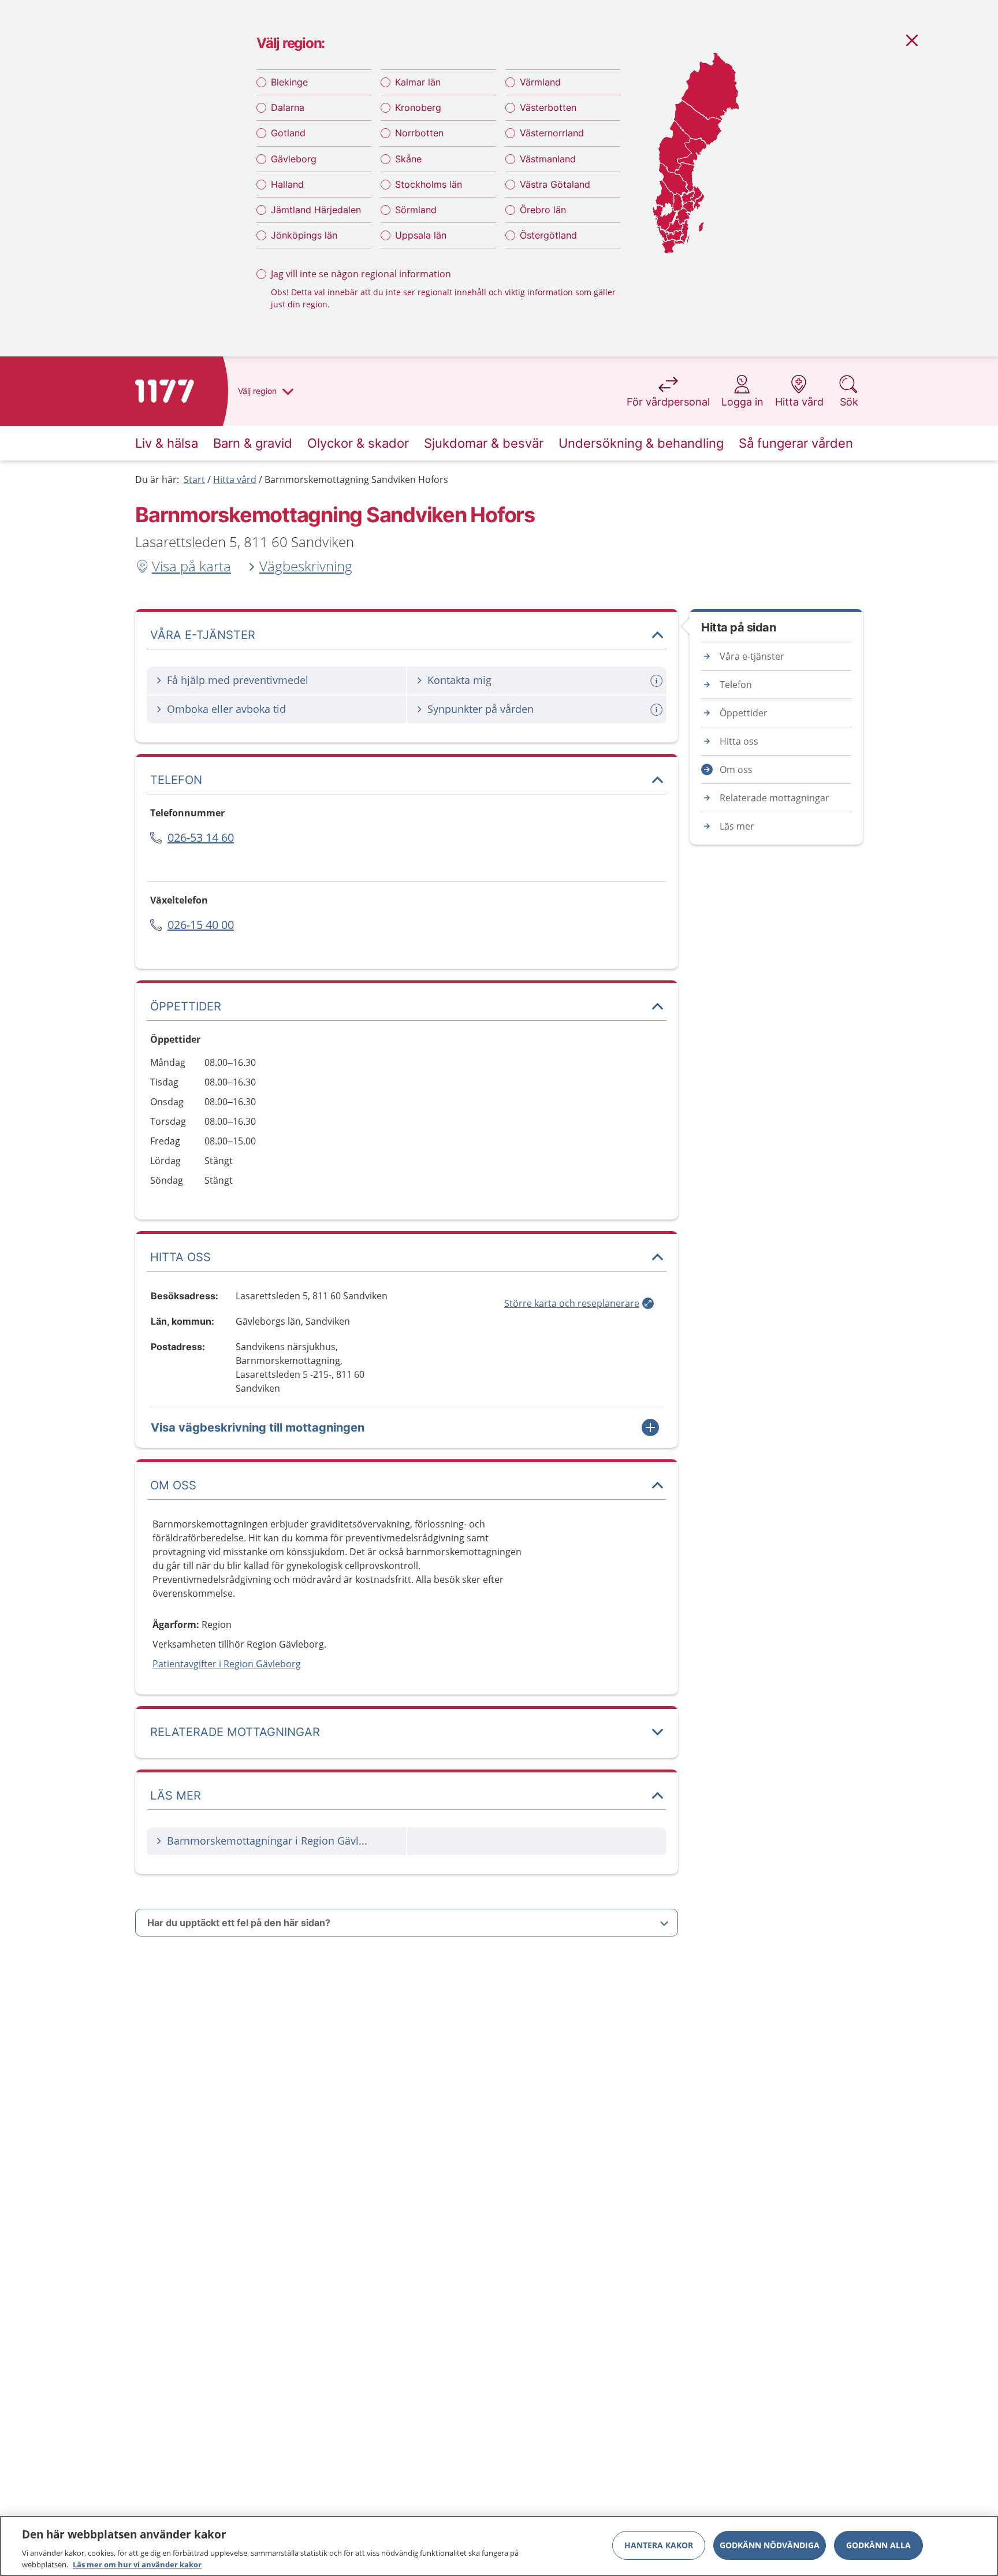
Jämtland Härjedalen (316, 210)
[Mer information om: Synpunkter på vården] (658, 710)
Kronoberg (418, 107)
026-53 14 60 (201, 837)
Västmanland (548, 159)
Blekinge (289, 82)
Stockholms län (429, 184)
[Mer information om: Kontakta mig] (658, 681)
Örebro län (543, 210)
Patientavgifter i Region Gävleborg (227, 1664)
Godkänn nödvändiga (770, 2545)
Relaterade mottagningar (774, 798)
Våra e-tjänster (752, 656)
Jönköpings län (304, 235)
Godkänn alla (878, 2545)
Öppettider (744, 713)
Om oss (736, 770)
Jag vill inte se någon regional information (361, 274)
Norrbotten (419, 133)
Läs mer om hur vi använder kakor (137, 2564)
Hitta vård (235, 479)
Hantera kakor (659, 2545)
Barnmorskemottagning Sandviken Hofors (356, 479)
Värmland (540, 82)
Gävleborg (294, 159)
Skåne (408, 159)
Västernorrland (552, 133)
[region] (499, 2546)
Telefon (736, 685)
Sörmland (416, 210)
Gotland (288, 133)
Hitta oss (739, 741)
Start (194, 479)
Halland (287, 184)
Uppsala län (421, 235)
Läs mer (737, 826)
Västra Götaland (555, 184)
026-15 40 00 (201, 925)
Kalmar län (418, 82)
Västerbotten (548, 107)
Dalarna (288, 107)
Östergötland (548, 235)
